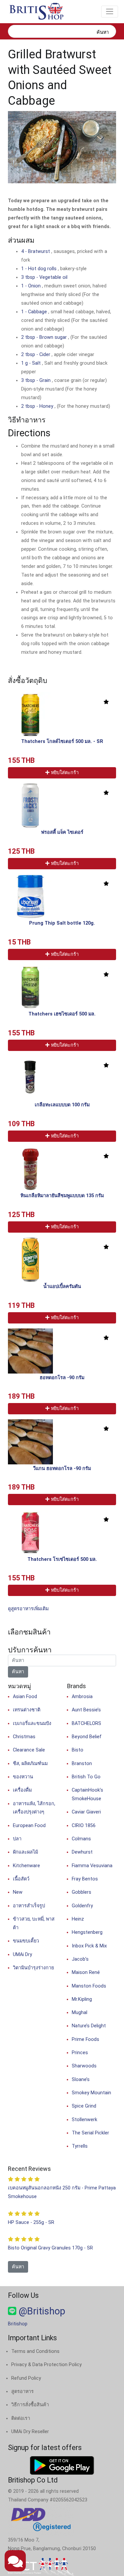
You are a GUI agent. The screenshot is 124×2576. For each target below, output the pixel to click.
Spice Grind (84, 2106)
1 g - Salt (32, 363)
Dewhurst (82, 1852)
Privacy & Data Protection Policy (46, 2365)
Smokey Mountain (91, 2093)
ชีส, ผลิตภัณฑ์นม (30, 1764)
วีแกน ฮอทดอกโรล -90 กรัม (62, 1469)
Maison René (86, 1972)
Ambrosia (82, 1697)
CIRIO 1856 (84, 1826)
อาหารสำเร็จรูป (29, 1906)
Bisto (78, 1750)
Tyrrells (80, 2146)
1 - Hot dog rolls (40, 269)
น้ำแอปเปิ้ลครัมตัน (62, 1287)
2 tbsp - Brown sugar (45, 337)
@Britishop (41, 2311)
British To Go (86, 1777)
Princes (80, 2053)
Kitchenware (26, 1866)
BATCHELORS (86, 1723)
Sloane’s (81, 2080)
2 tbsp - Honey (38, 406)
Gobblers (82, 1892)
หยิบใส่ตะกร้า (64, 773)
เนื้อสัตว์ (21, 1879)
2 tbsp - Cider (36, 355)
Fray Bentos (85, 1879)
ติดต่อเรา (21, 2418)
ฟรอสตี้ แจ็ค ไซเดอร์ (62, 832)
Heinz (78, 1919)
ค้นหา (103, 32)
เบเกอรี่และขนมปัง (32, 1723)
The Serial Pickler (90, 2133)
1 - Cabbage (35, 312)
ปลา (17, 1839)
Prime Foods (85, 2039)
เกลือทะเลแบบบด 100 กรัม (62, 1105)
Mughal (80, 2013)
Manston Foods (89, 1986)
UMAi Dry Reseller (30, 2432)
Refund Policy (26, 2378)
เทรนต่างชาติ (27, 1710)
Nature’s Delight (89, 2026)
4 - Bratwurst (36, 251)
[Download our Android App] (62, 2465)
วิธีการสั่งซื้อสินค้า (30, 2405)
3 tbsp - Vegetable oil (44, 277)
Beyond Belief (87, 1737)
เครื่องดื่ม (22, 1790)
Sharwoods (84, 2066)
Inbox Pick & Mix (89, 1946)
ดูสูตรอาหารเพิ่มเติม (28, 1609)
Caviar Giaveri (86, 1812)
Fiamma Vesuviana (92, 1866)
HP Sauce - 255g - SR (31, 2222)
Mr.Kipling (82, 1999)
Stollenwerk (84, 2120)
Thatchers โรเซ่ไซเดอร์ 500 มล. (62, 1559)
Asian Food (25, 1697)
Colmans (81, 1839)
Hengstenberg (87, 1932)
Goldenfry (82, 1906)
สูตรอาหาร (22, 2392)
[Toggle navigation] (110, 12)
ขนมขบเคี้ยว (26, 1941)
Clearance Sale (29, 1750)
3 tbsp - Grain (37, 380)
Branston (82, 1764)
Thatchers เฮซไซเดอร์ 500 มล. (62, 1014)
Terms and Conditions (35, 2351)
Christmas (24, 1737)
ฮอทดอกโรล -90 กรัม (62, 1378)
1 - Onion (32, 286)
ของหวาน (23, 1777)
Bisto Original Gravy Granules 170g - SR (50, 2248)
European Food (29, 1826)
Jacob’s (80, 1959)
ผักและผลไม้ (25, 1852)
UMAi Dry (22, 1955)
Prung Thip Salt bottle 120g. (62, 923)
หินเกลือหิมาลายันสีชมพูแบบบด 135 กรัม (62, 1196)
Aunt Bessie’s (86, 1710)
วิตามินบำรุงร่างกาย (33, 1968)
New (18, 1892)
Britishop (18, 2324)
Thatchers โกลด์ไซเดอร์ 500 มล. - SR (62, 741)
